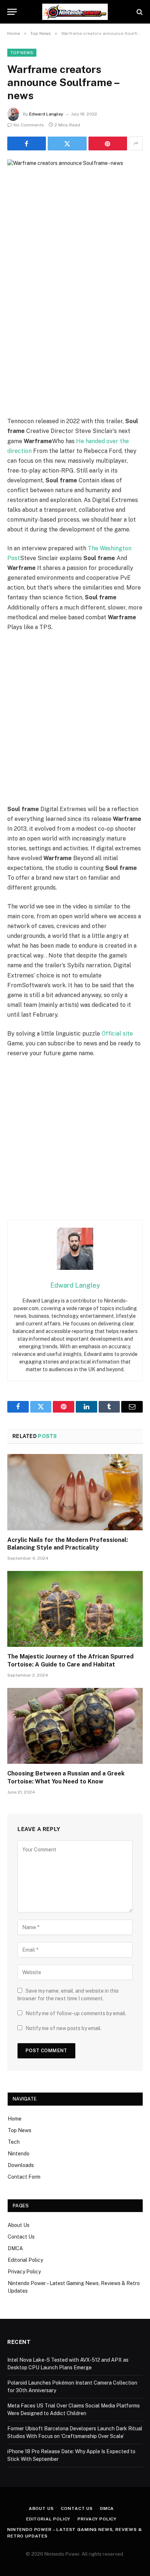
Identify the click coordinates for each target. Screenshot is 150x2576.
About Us (19, 2225)
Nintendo (19, 2154)
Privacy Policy (24, 2272)
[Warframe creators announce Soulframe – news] (75, 204)
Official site (117, 1034)
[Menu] (12, 12)
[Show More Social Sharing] (136, 143)
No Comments (29, 125)
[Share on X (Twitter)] (67, 143)
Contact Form (24, 2177)
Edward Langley (46, 114)
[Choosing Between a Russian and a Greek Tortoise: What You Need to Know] (75, 1726)
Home (15, 2119)
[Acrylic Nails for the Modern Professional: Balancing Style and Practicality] (75, 1492)
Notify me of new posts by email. (64, 2028)
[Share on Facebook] (27, 143)
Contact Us (21, 2237)
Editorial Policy (25, 2260)
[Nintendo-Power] (75, 12)
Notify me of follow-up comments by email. (76, 2013)
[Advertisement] (75, 338)
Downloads (21, 2165)
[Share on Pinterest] (108, 143)
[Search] (139, 12)
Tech (14, 2142)
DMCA (15, 2248)
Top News (22, 53)
